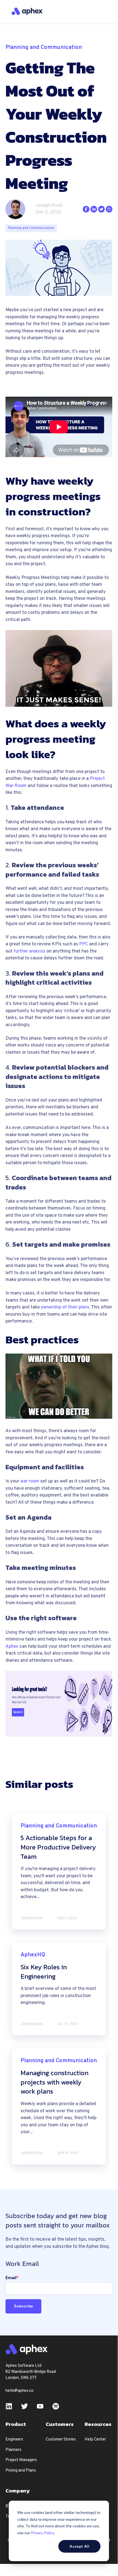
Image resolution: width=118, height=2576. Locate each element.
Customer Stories (61, 2440)
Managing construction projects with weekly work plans (54, 2082)
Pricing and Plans (21, 2471)
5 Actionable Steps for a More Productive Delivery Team (58, 1847)
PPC (84, 944)
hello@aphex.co (19, 2391)
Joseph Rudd (49, 206)
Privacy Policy (42, 2533)
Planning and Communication (31, 228)
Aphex (12, 1647)
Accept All (79, 2546)
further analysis (29, 951)
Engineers (14, 2440)
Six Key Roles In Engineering (44, 1972)
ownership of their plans (65, 1307)
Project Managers (21, 2460)
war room (30, 1481)
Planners (13, 2450)
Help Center (95, 2440)
